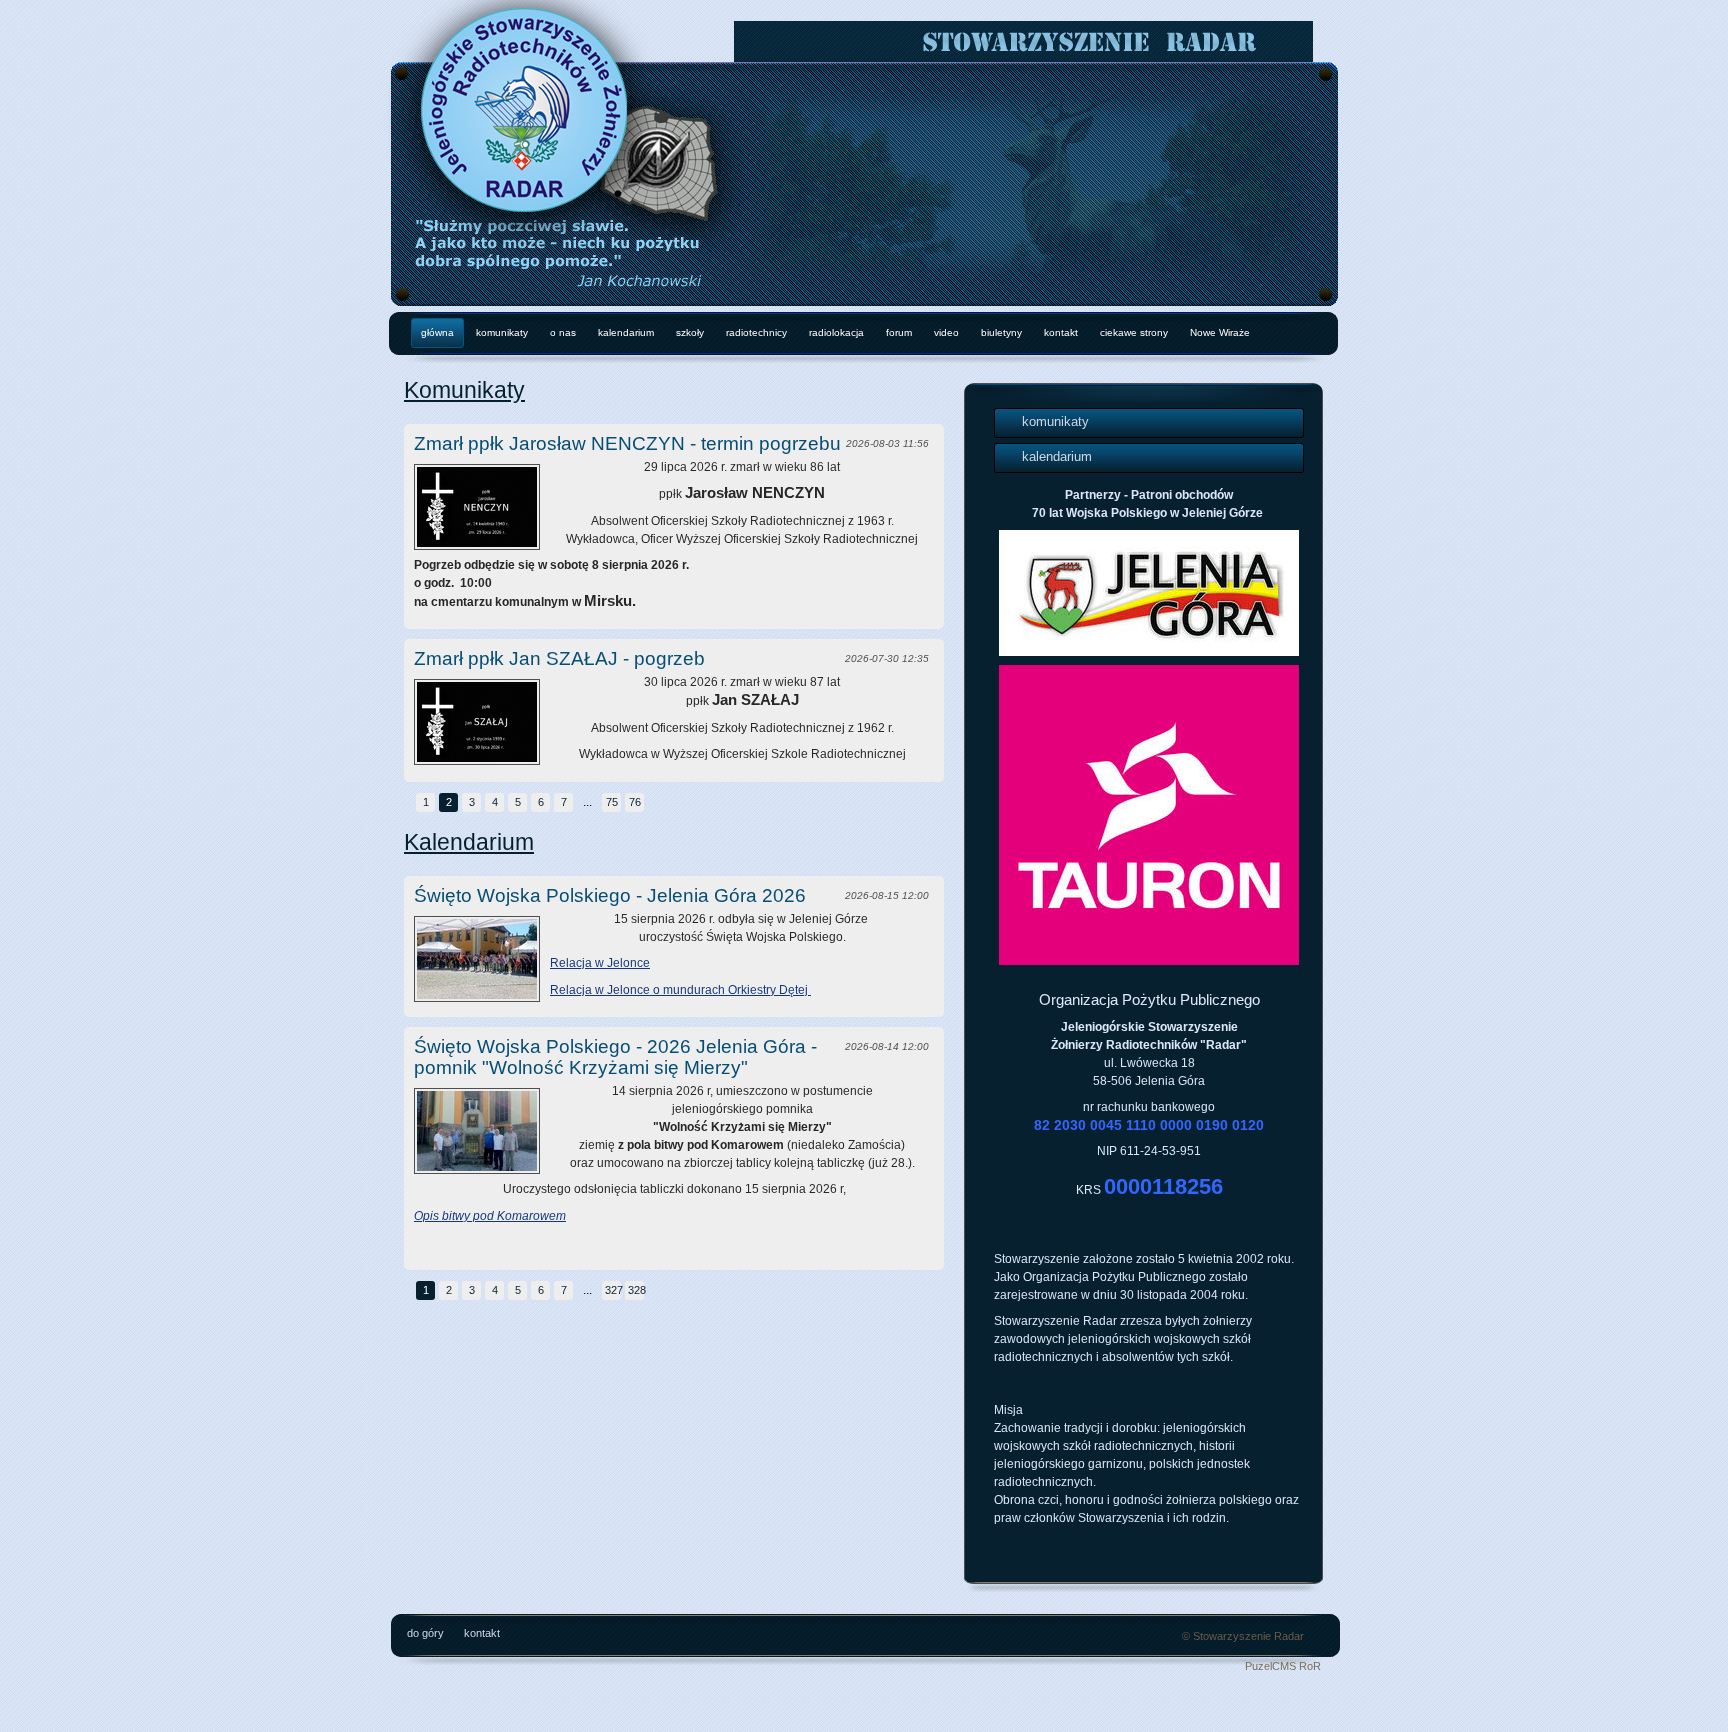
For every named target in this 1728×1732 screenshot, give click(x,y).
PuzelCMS (1270, 1666)
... (587, 802)
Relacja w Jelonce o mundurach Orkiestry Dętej (680, 990)
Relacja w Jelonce (600, 963)
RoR (1310, 1666)
